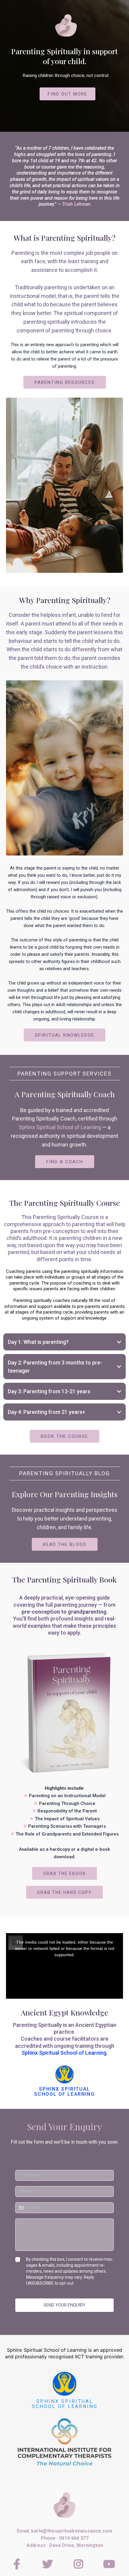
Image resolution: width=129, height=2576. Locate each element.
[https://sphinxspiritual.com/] (64, 2384)
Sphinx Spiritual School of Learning (60, 1127)
